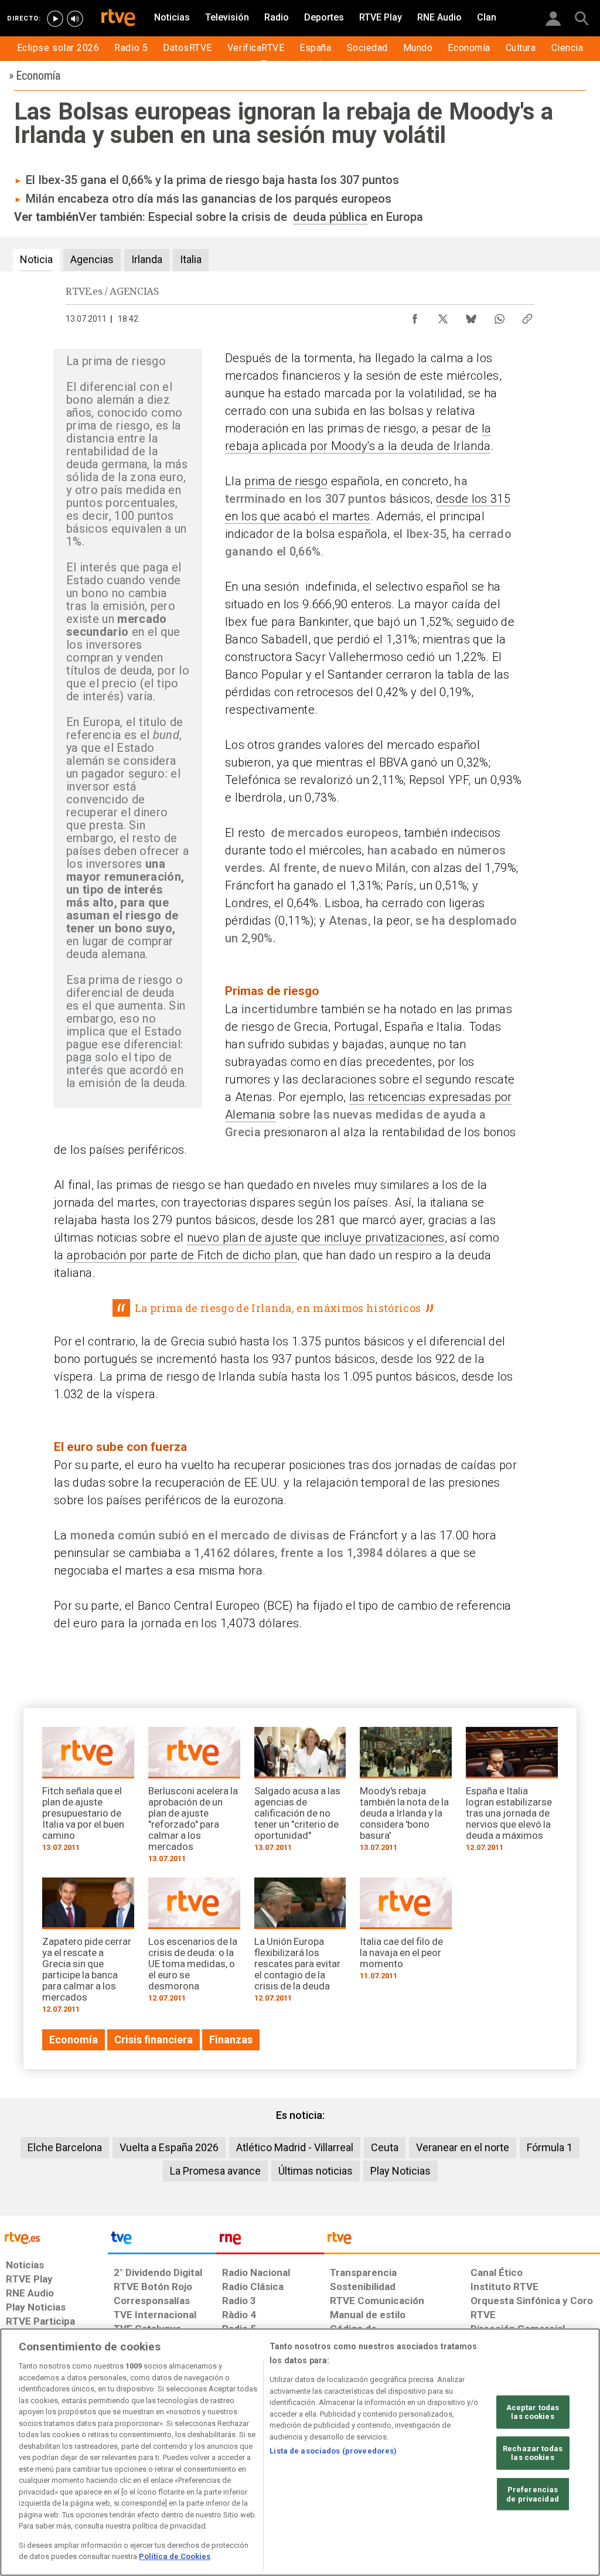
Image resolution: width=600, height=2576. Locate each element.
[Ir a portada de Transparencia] (462, 2241)
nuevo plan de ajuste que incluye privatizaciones (316, 1238)
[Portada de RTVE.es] (118, 19)
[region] (300, 2452)
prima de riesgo (286, 481)
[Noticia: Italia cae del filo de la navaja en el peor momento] (406, 1933)
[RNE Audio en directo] (75, 19)
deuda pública (330, 217)
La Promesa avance (215, 2171)
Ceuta (385, 2147)
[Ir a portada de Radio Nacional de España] (270, 2241)
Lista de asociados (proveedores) (333, 2451)
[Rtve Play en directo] (55, 19)
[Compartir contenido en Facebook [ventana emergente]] (415, 316)
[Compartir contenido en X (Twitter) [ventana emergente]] (443, 316)
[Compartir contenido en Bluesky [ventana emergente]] (471, 316)
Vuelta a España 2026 (169, 2147)
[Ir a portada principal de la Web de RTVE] (54, 2237)
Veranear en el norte (463, 2147)
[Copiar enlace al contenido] (527, 316)
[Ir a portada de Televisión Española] (162, 2241)
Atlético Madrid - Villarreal (295, 2147)
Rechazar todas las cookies (533, 2453)
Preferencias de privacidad (533, 2494)
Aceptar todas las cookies (533, 2412)
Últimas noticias (316, 2171)
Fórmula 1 (550, 2147)
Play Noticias (400, 2171)
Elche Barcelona (65, 2147)
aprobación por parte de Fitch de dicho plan (182, 1255)
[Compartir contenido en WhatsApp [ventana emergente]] (499, 316)
